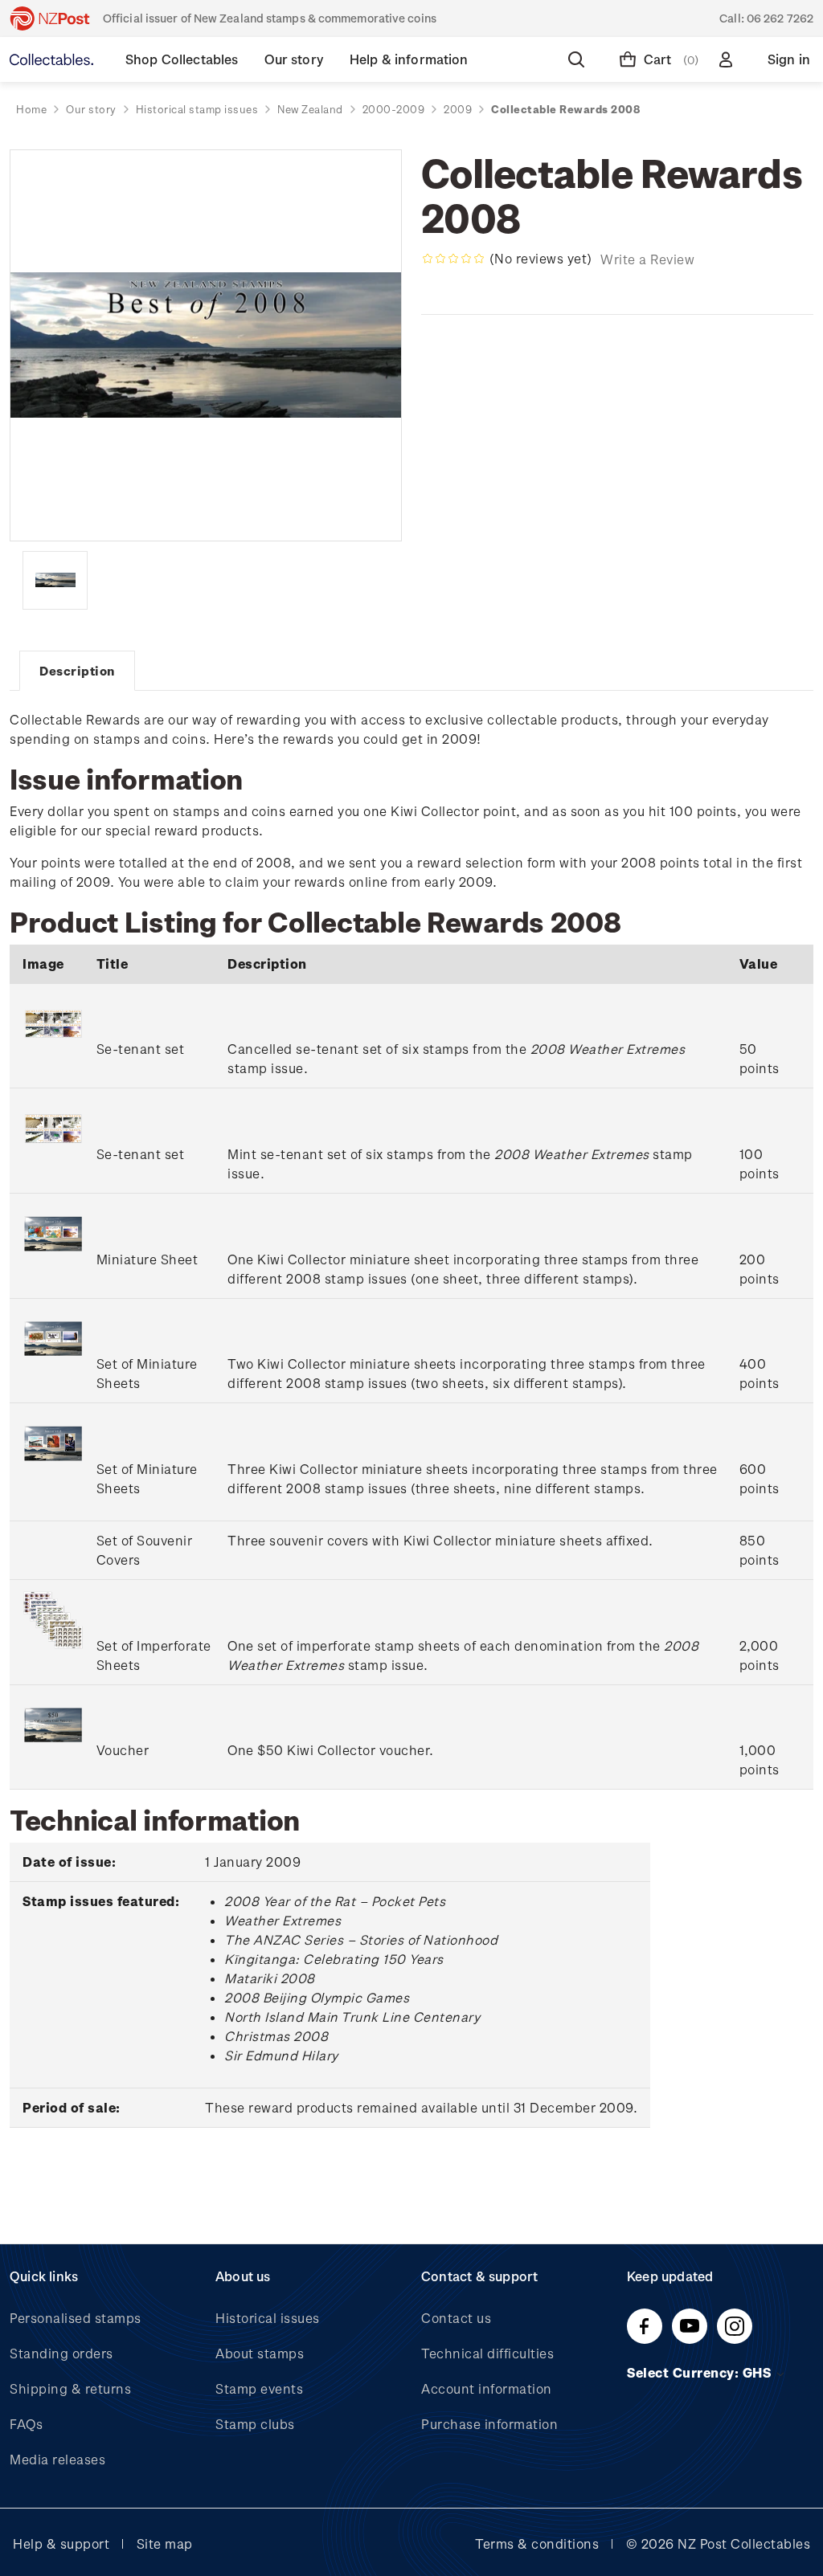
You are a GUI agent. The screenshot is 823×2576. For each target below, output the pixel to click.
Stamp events (259, 2388)
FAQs (26, 2424)
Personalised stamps (76, 2318)
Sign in (789, 59)
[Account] (729, 59)
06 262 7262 (780, 18)
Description (77, 671)
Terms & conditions (537, 2543)
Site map (165, 2543)
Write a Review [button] (647, 259)
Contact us (456, 2318)
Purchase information (489, 2424)
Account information (487, 2388)
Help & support (61, 2543)
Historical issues (268, 2318)
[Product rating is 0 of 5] (453, 259)
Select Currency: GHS (701, 2372)
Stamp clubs (255, 2424)
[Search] (579, 59)
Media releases (57, 2459)
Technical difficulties (487, 2353)
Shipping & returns (70, 2388)
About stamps (260, 2353)
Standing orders (61, 2353)
